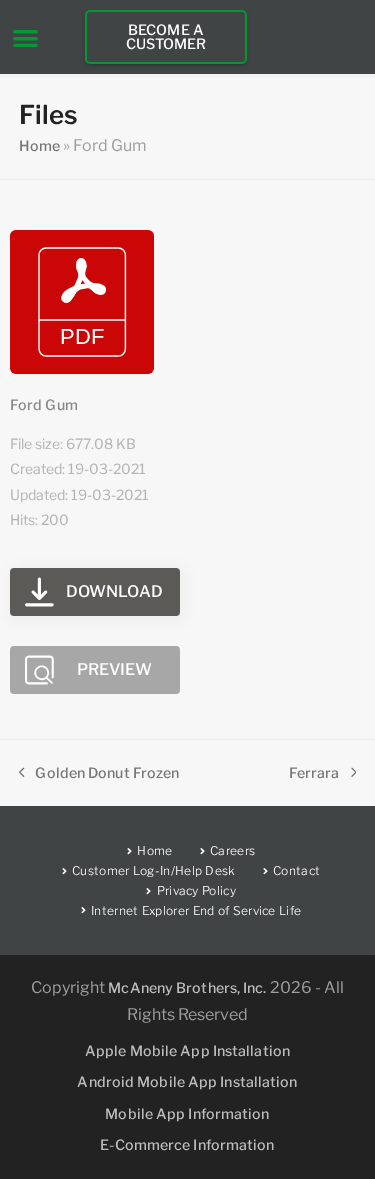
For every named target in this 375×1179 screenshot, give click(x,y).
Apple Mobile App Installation (187, 1050)
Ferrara (314, 771)
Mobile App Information (187, 1113)
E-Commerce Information (187, 1144)
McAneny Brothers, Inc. (187, 987)
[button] (25, 37)
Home (39, 145)
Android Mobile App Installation (187, 1081)
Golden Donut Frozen (99, 771)
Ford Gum (44, 404)
